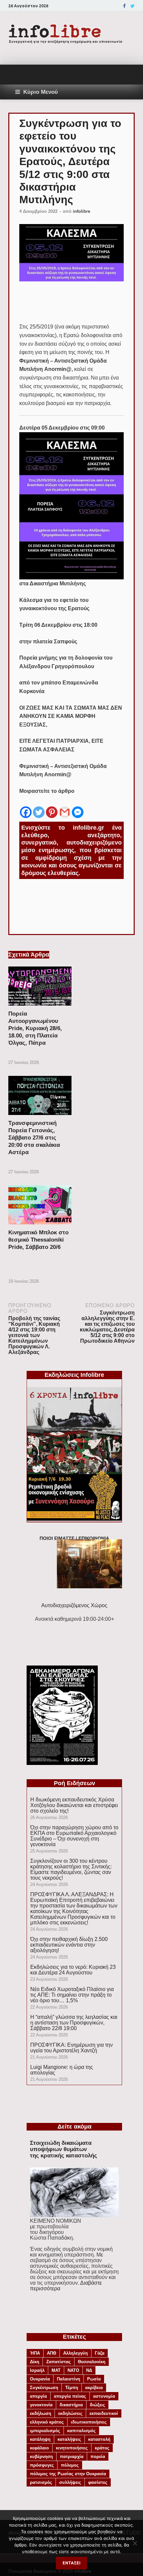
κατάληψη (40, 2439)
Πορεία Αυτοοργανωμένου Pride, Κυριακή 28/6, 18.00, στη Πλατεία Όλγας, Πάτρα (35, 1028)
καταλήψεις (69, 2439)
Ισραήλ (37, 2370)
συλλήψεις (70, 2482)
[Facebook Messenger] (78, 807)
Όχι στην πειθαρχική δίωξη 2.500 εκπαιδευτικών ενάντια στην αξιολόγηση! (69, 1945)
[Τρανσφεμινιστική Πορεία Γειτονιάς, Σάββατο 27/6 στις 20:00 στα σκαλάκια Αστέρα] (40, 1117)
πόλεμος (70, 2465)
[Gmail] (65, 807)
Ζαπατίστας (59, 2362)
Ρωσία (94, 2379)
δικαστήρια (71, 2405)
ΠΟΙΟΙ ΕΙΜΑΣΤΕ (57, 1538)
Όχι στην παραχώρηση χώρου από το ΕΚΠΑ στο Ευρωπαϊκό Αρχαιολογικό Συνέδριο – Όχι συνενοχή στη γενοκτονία (74, 1836)
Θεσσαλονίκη (92, 2362)
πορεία (98, 2457)
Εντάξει (71, 2563)
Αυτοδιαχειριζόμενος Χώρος (74, 1605)
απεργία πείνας (70, 2396)
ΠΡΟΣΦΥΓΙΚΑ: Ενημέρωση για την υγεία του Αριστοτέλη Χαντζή (71, 2048)
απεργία (38, 2396)
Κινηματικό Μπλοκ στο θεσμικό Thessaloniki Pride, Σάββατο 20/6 (38, 1240)
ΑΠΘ (52, 2353)
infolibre (81, 211)
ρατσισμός (41, 2482)
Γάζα (100, 2353)
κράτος (102, 2448)
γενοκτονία (41, 2405)
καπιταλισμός (81, 2431)
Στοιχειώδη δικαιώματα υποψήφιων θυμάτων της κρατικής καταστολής (64, 2149)
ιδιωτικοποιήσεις (89, 2422)
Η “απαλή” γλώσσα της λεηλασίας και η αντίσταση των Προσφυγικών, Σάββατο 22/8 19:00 (74, 2023)
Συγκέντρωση (44, 2388)
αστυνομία (104, 2396)
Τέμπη (72, 2388)
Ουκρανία (40, 2379)
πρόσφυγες (42, 2465)
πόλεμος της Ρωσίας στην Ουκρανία (68, 2474)
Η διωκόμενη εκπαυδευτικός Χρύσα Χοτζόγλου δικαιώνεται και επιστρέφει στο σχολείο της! (74, 1805)
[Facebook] (124, 6)
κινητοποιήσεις (72, 2448)
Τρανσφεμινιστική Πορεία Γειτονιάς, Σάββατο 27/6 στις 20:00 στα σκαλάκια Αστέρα (34, 1138)
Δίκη (35, 2362)
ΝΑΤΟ (73, 2370)
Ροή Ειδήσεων (74, 1783)
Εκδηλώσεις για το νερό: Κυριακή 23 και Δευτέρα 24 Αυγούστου (73, 1970)
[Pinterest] (52, 807)
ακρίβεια (94, 2388)
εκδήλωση (41, 2413)
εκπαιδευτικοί (104, 2413)
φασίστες (98, 2482)
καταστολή (99, 2439)
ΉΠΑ (35, 2353)
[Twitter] (133, 6)
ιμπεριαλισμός (45, 2431)
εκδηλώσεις (70, 2413)
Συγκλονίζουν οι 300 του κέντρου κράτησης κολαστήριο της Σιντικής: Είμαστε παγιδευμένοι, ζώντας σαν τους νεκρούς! (71, 1869)
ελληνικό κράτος (47, 2422)
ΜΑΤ (56, 2370)
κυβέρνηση (41, 2457)
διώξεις (97, 2405)
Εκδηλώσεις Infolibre (74, 1375)
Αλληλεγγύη (75, 2353)
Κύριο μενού (41, 92)
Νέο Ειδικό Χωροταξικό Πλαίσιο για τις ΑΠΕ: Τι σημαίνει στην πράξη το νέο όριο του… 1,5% (72, 1995)
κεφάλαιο (39, 2448)
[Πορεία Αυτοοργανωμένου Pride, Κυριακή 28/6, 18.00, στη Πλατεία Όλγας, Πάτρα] (40, 1007)
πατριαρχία (72, 2457)
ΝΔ (89, 2370)
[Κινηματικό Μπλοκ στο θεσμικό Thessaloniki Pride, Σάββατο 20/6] (40, 1226)
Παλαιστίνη (69, 2379)
